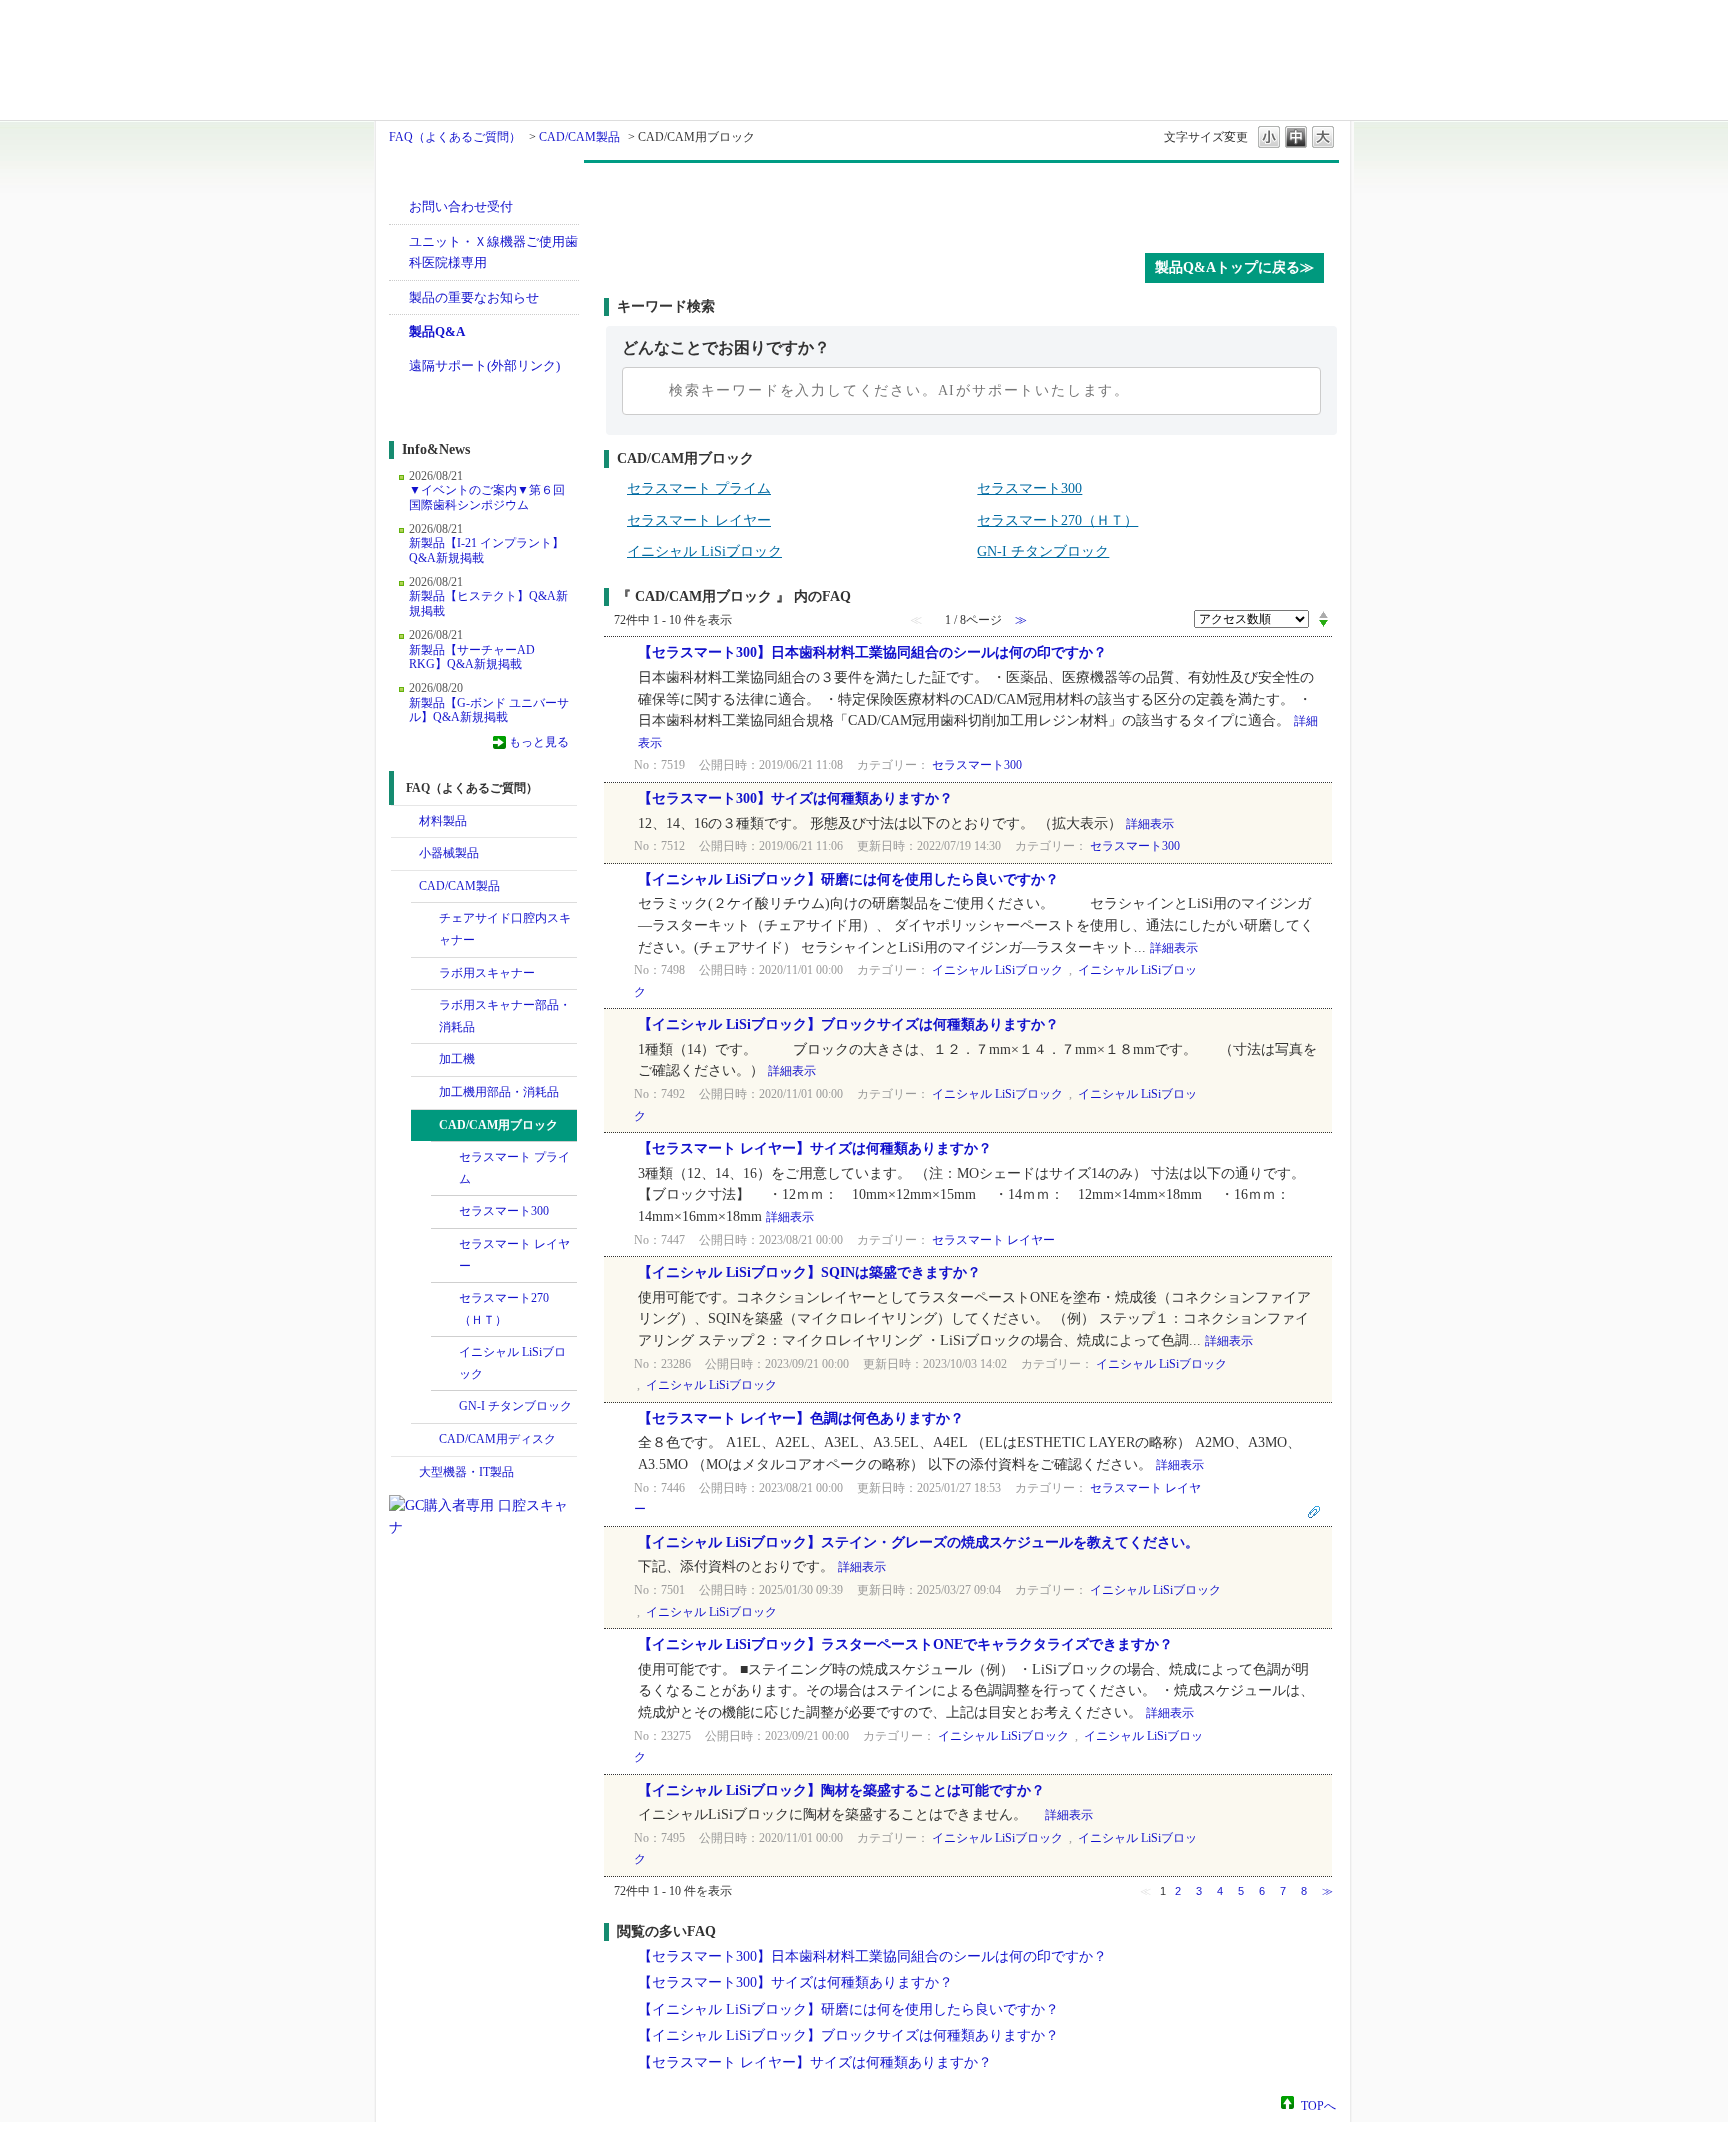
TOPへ (1318, 2105)
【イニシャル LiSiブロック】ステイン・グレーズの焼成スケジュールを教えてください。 (918, 1542)
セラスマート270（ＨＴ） (504, 1309)
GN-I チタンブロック (515, 1406)
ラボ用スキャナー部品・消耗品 (505, 1016)
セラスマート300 (504, 1211)
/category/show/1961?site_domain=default (425, 1093)
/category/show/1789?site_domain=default (405, 1473)
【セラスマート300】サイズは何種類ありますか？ (795, 798)
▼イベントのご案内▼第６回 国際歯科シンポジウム (487, 497)
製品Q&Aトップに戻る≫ (1234, 267)
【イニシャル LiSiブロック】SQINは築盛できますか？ (809, 1272)
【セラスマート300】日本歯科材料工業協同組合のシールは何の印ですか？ (872, 652)
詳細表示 (1150, 824)
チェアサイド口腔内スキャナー (505, 929)
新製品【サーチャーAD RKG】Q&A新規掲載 (472, 657)
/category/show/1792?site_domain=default (425, 1060)
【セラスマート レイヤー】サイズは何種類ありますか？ (815, 1148)
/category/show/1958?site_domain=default (425, 1006)
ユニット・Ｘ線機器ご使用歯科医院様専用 (493, 252)
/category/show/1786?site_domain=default (405, 822)
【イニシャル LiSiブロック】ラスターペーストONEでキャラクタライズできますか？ (905, 1644)
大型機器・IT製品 (466, 1472)
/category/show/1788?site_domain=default (405, 854)
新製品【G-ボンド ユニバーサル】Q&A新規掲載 (489, 710)
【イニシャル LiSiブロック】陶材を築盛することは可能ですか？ (841, 1790)
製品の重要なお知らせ (474, 297)
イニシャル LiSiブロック (512, 1363)
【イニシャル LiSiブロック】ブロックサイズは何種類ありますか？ (848, 1024)
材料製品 (443, 821)
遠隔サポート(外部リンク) (484, 365)
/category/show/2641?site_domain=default (425, 1440)
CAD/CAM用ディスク (497, 1439)
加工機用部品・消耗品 (499, 1092)
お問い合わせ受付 (461, 206)
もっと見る (539, 742)
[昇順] (1323, 614)
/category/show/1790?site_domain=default (425, 919)
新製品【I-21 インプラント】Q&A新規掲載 (486, 550)
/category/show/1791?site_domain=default (425, 974)
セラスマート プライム (514, 1168)
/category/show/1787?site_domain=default (405, 887)
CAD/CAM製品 (579, 137)
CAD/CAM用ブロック (498, 1125)
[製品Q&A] (971, 203)
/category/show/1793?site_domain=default (425, 1126)
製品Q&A (437, 331)
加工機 (457, 1059)
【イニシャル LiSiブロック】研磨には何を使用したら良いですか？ (848, 879)
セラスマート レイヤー (514, 1255)
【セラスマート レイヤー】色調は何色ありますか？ (801, 1418)
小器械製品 (449, 853)
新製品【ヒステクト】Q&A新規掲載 (488, 603)
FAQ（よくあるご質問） (455, 137)
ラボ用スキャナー (487, 973)
